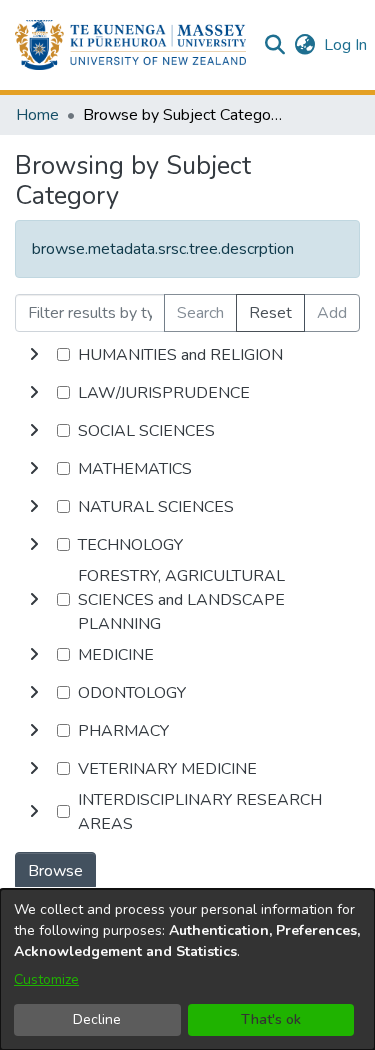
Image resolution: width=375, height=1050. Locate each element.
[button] (130, 45)
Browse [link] (55, 871)
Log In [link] (346, 45)
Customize (46, 979)
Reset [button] (270, 313)
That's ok (271, 1019)
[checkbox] (63, 354)
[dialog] (187, 969)
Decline (97, 1019)
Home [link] (37, 115)
